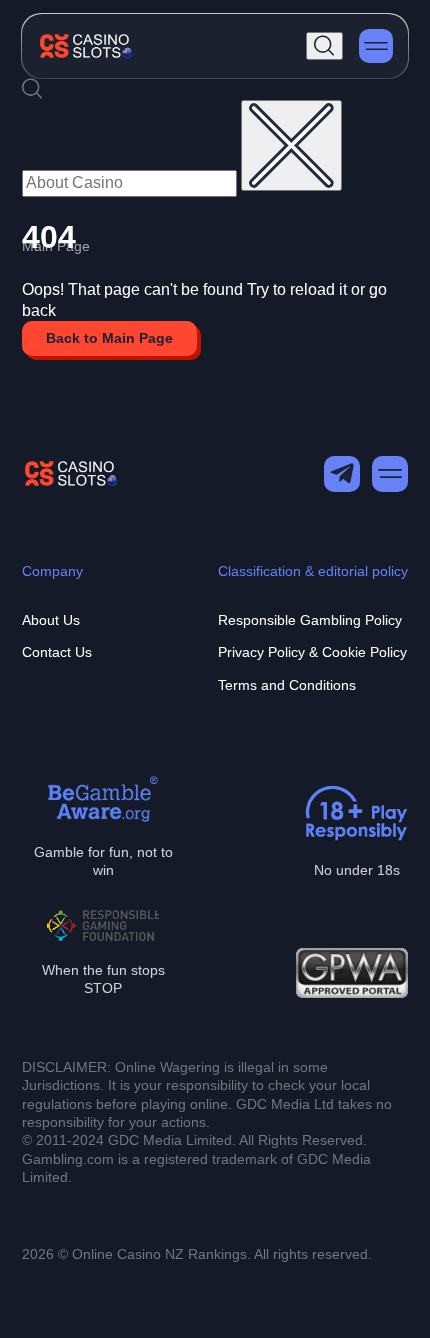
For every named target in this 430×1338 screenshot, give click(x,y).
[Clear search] (291, 145)
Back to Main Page (109, 338)
